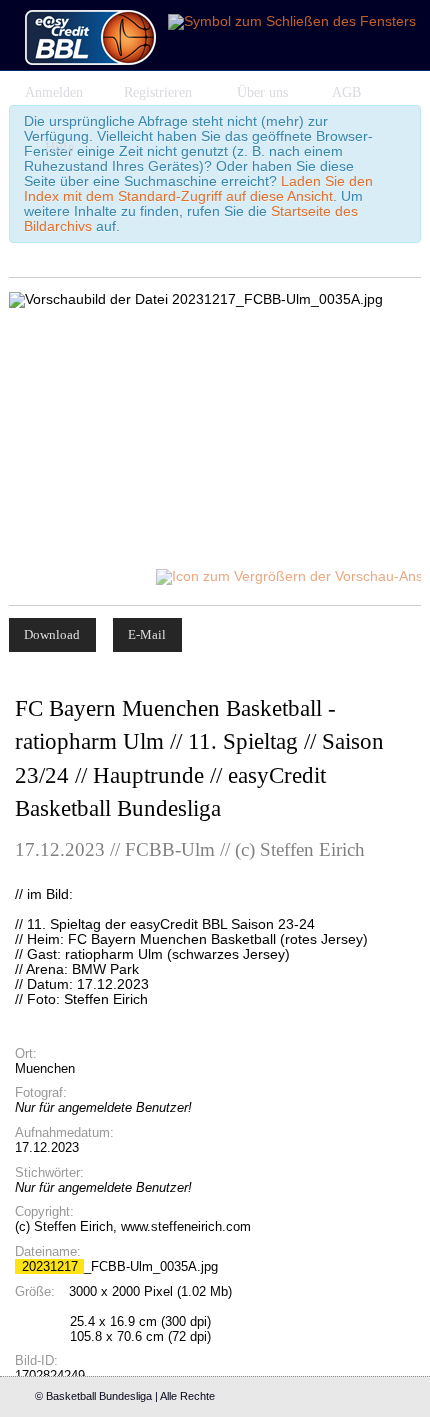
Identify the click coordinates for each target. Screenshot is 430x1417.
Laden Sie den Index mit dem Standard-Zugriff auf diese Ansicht (198, 189)
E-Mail (147, 634)
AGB (346, 92)
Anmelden (54, 92)
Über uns (262, 92)
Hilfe (59, 147)
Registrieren (158, 92)
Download (52, 634)
